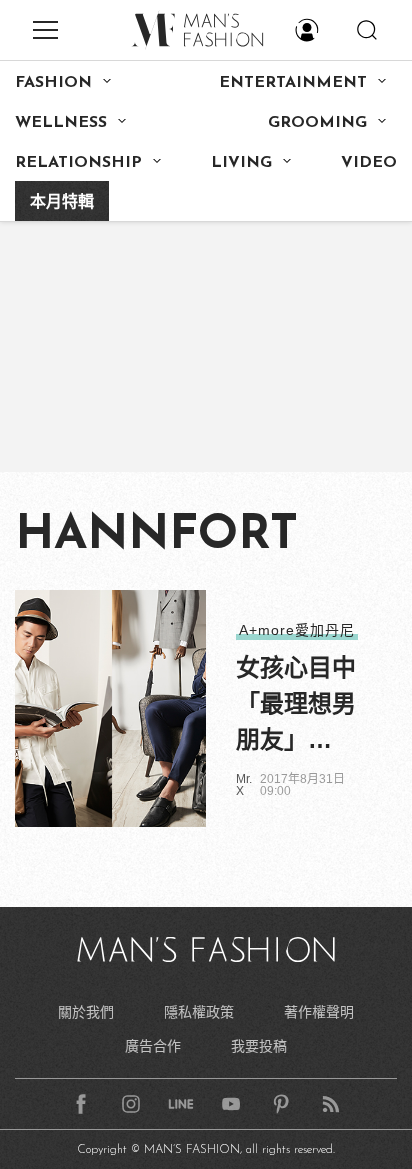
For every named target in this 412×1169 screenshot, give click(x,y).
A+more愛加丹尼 (297, 630)
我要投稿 (259, 1046)
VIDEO (369, 163)
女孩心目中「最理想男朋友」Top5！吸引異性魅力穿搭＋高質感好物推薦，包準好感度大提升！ (300, 706)
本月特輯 (62, 203)
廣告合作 (153, 1046)
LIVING (241, 163)
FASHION (53, 83)
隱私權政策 (199, 1012)
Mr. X (244, 785)
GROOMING (317, 123)
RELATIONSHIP (78, 163)
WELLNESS (61, 123)
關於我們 (86, 1012)
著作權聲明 (319, 1012)
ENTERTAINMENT (293, 83)
